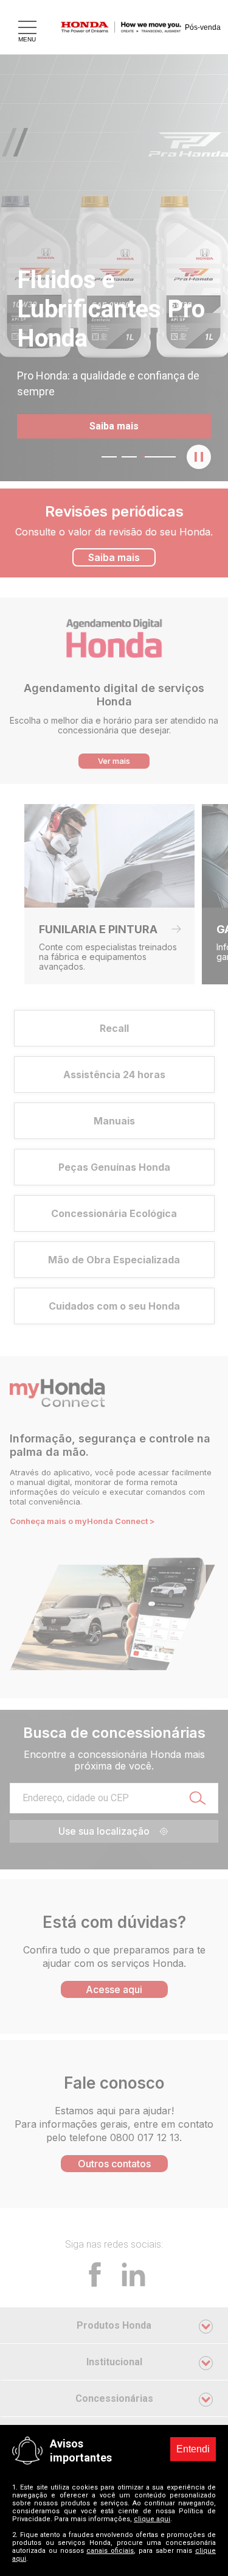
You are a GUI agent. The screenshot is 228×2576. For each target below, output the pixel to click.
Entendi (193, 2449)
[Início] (129, 27)
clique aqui (152, 2519)
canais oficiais (110, 2551)
